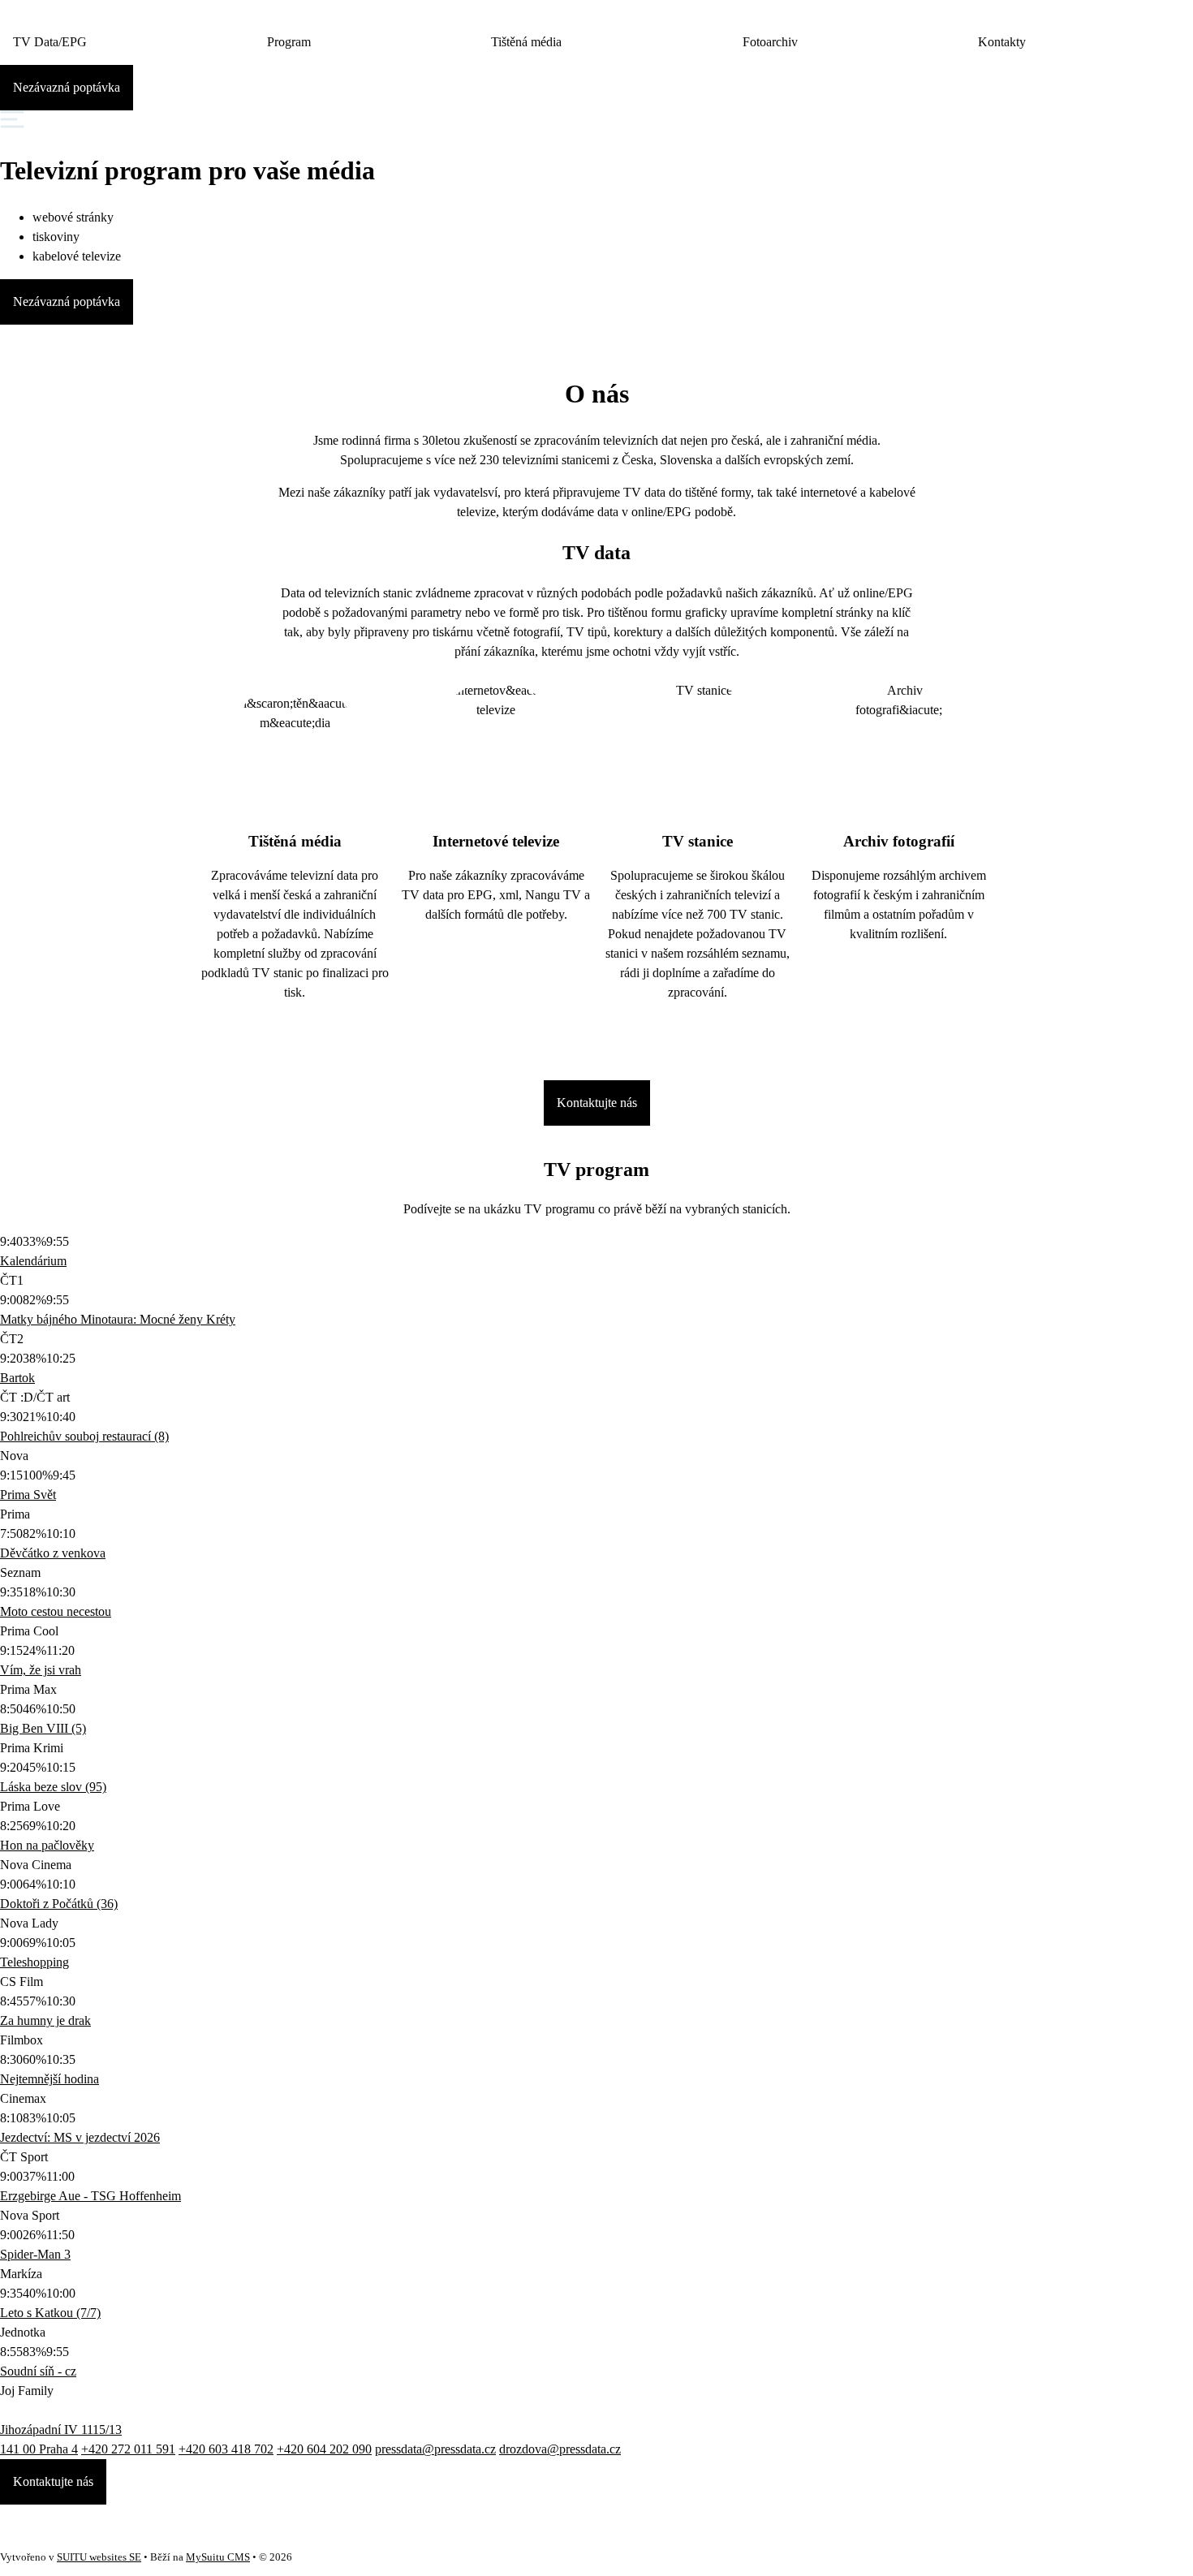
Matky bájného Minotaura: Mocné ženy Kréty (118, 1319)
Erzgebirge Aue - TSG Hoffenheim (90, 2196)
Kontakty (1002, 42)
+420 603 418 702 (226, 2449)
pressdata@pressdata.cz (435, 2449)
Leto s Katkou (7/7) (50, 2313)
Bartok (17, 1378)
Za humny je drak (45, 2020)
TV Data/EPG (50, 42)
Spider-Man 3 (35, 2254)
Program (289, 42)
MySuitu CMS (218, 2557)
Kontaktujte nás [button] (53, 2481)
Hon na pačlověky (47, 1845)
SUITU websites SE (99, 2557)
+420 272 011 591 (128, 2449)
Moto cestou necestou (56, 1611)
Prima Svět (28, 1495)
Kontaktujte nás (597, 1103)
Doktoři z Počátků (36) (59, 1904)
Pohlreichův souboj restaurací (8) (84, 1436)
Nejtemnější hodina (50, 2079)
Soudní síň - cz (38, 2371)
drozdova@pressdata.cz (560, 2449)
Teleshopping (34, 1962)
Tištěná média (526, 42)
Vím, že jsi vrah (41, 1670)
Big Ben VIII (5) (43, 1728)
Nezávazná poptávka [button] (67, 87)
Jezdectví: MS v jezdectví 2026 (80, 2137)
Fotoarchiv (770, 42)
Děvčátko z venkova (53, 1553)
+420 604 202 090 (324, 2449)
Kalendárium (33, 1261)
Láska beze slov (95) (53, 1787)
